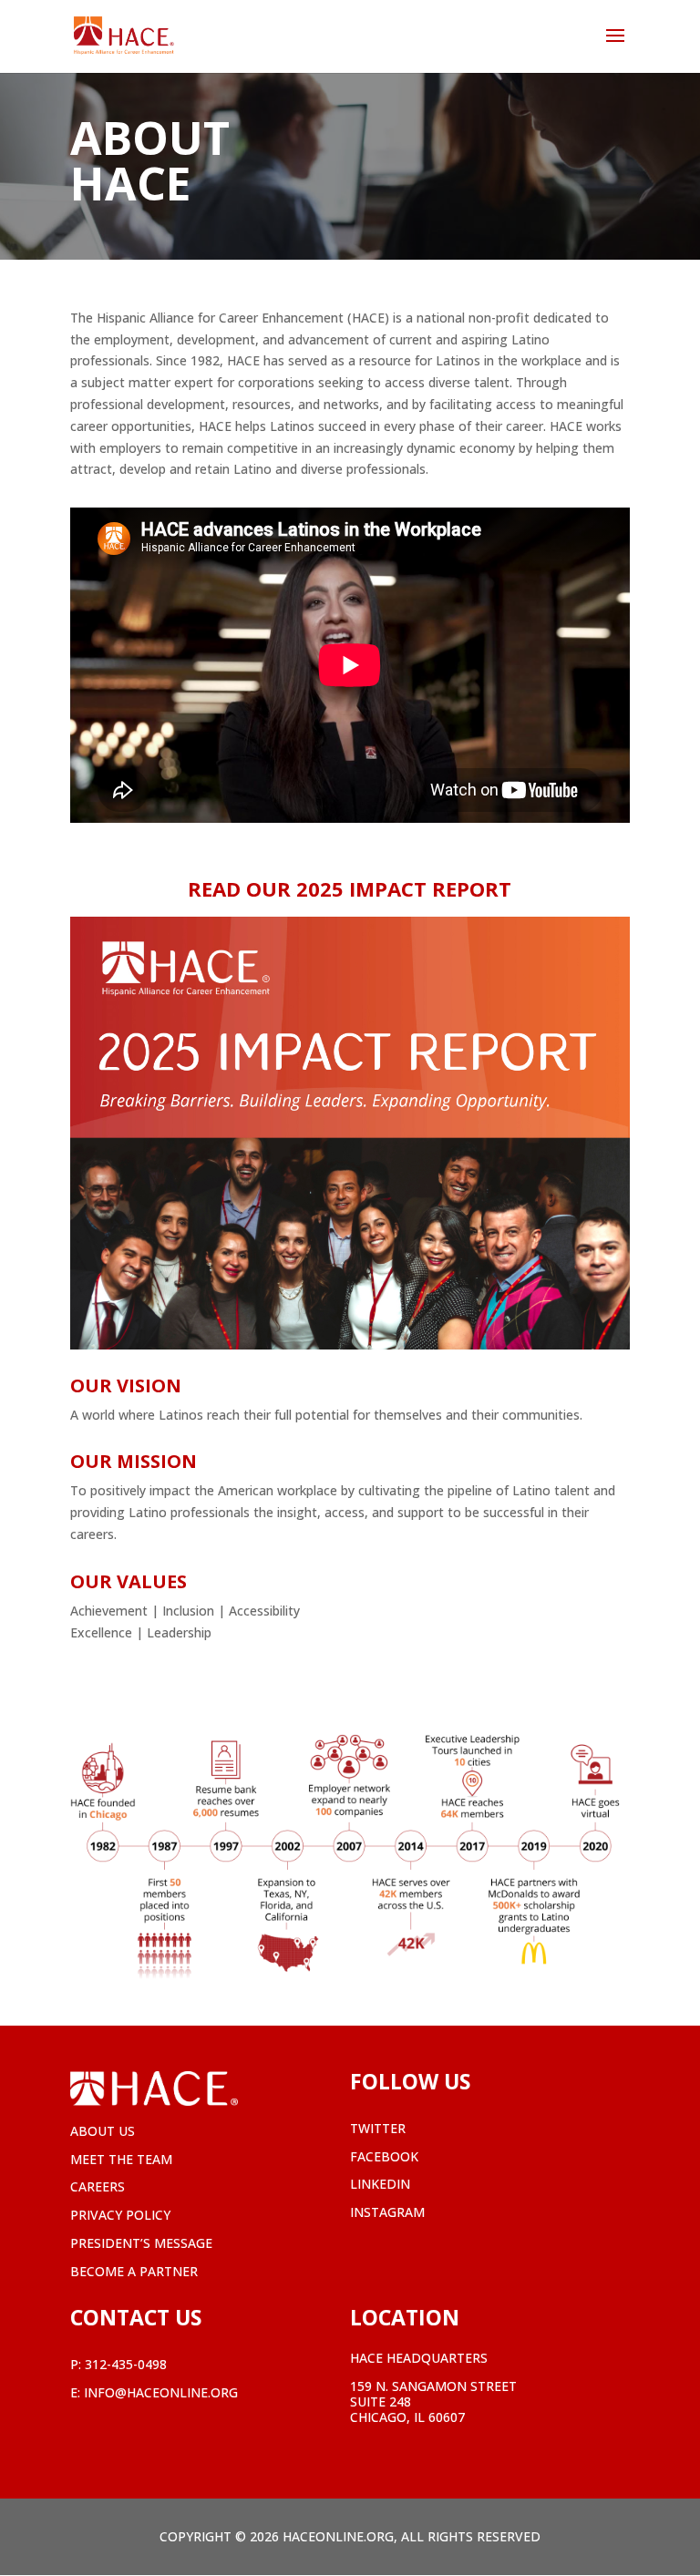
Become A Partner (134, 2271)
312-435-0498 (126, 2364)
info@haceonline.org (161, 2392)
